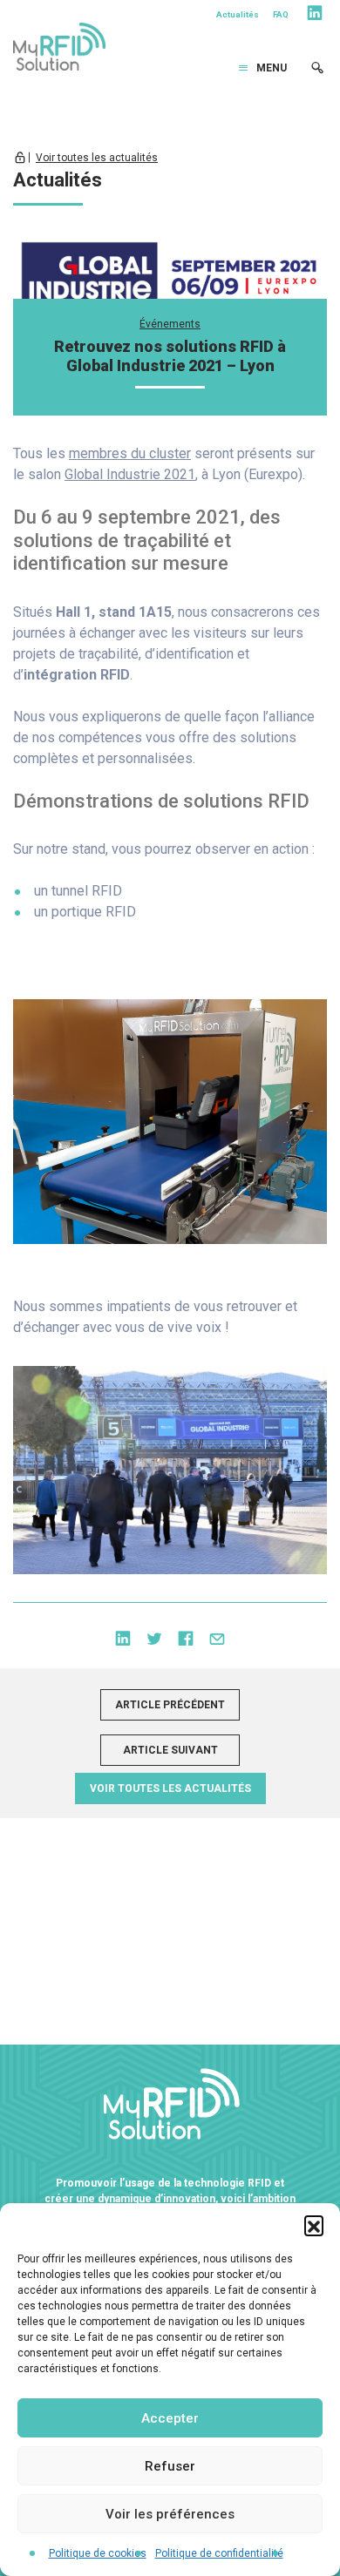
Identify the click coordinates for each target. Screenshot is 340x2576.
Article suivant (170, 1750)
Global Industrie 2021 (130, 474)
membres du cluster (130, 453)
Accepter (170, 2418)
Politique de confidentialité (219, 2553)
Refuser (170, 2466)
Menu (272, 68)
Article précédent (170, 1705)
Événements (170, 324)
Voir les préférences (170, 2514)
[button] (314, 2225)
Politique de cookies (98, 2553)
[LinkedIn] (315, 16)
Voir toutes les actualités (97, 158)
